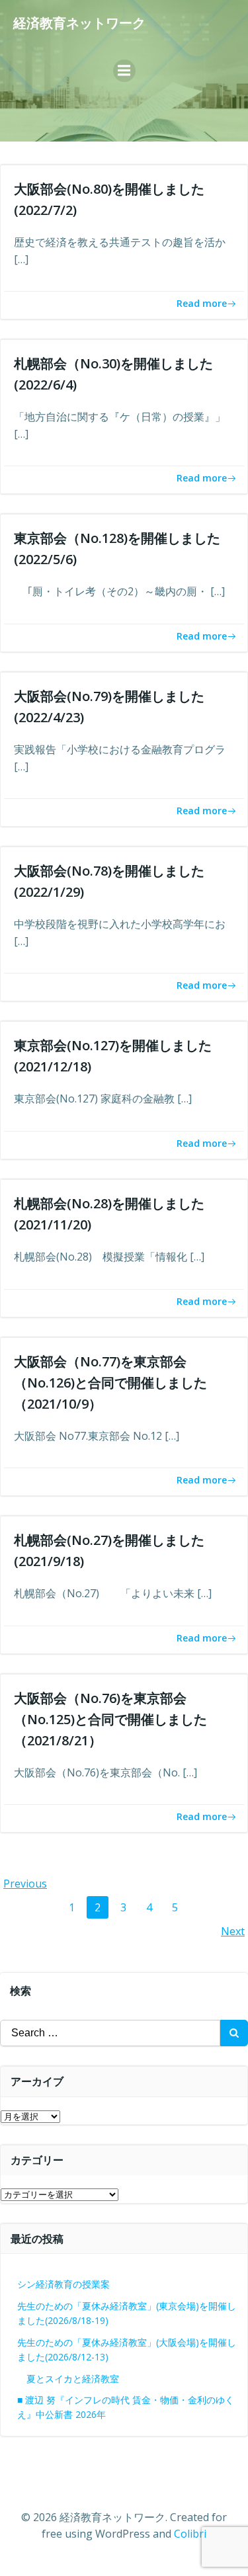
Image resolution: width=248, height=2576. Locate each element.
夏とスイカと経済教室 (82, 2379)
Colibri (190, 2534)
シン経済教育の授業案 (63, 2284)
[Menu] (124, 71)
